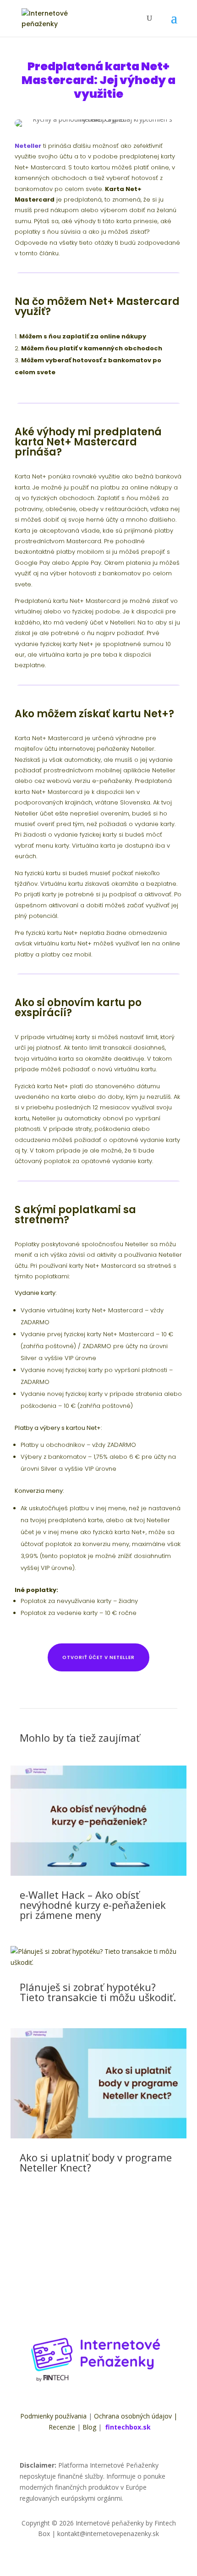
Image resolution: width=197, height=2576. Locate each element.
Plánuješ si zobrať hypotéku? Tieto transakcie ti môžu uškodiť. (98, 1992)
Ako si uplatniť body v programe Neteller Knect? (96, 2162)
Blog (89, 2427)
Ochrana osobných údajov (133, 2416)
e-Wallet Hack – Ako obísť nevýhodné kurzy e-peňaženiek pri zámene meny (93, 1905)
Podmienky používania (53, 2416)
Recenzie (62, 2427)
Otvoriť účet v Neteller (98, 1657)
